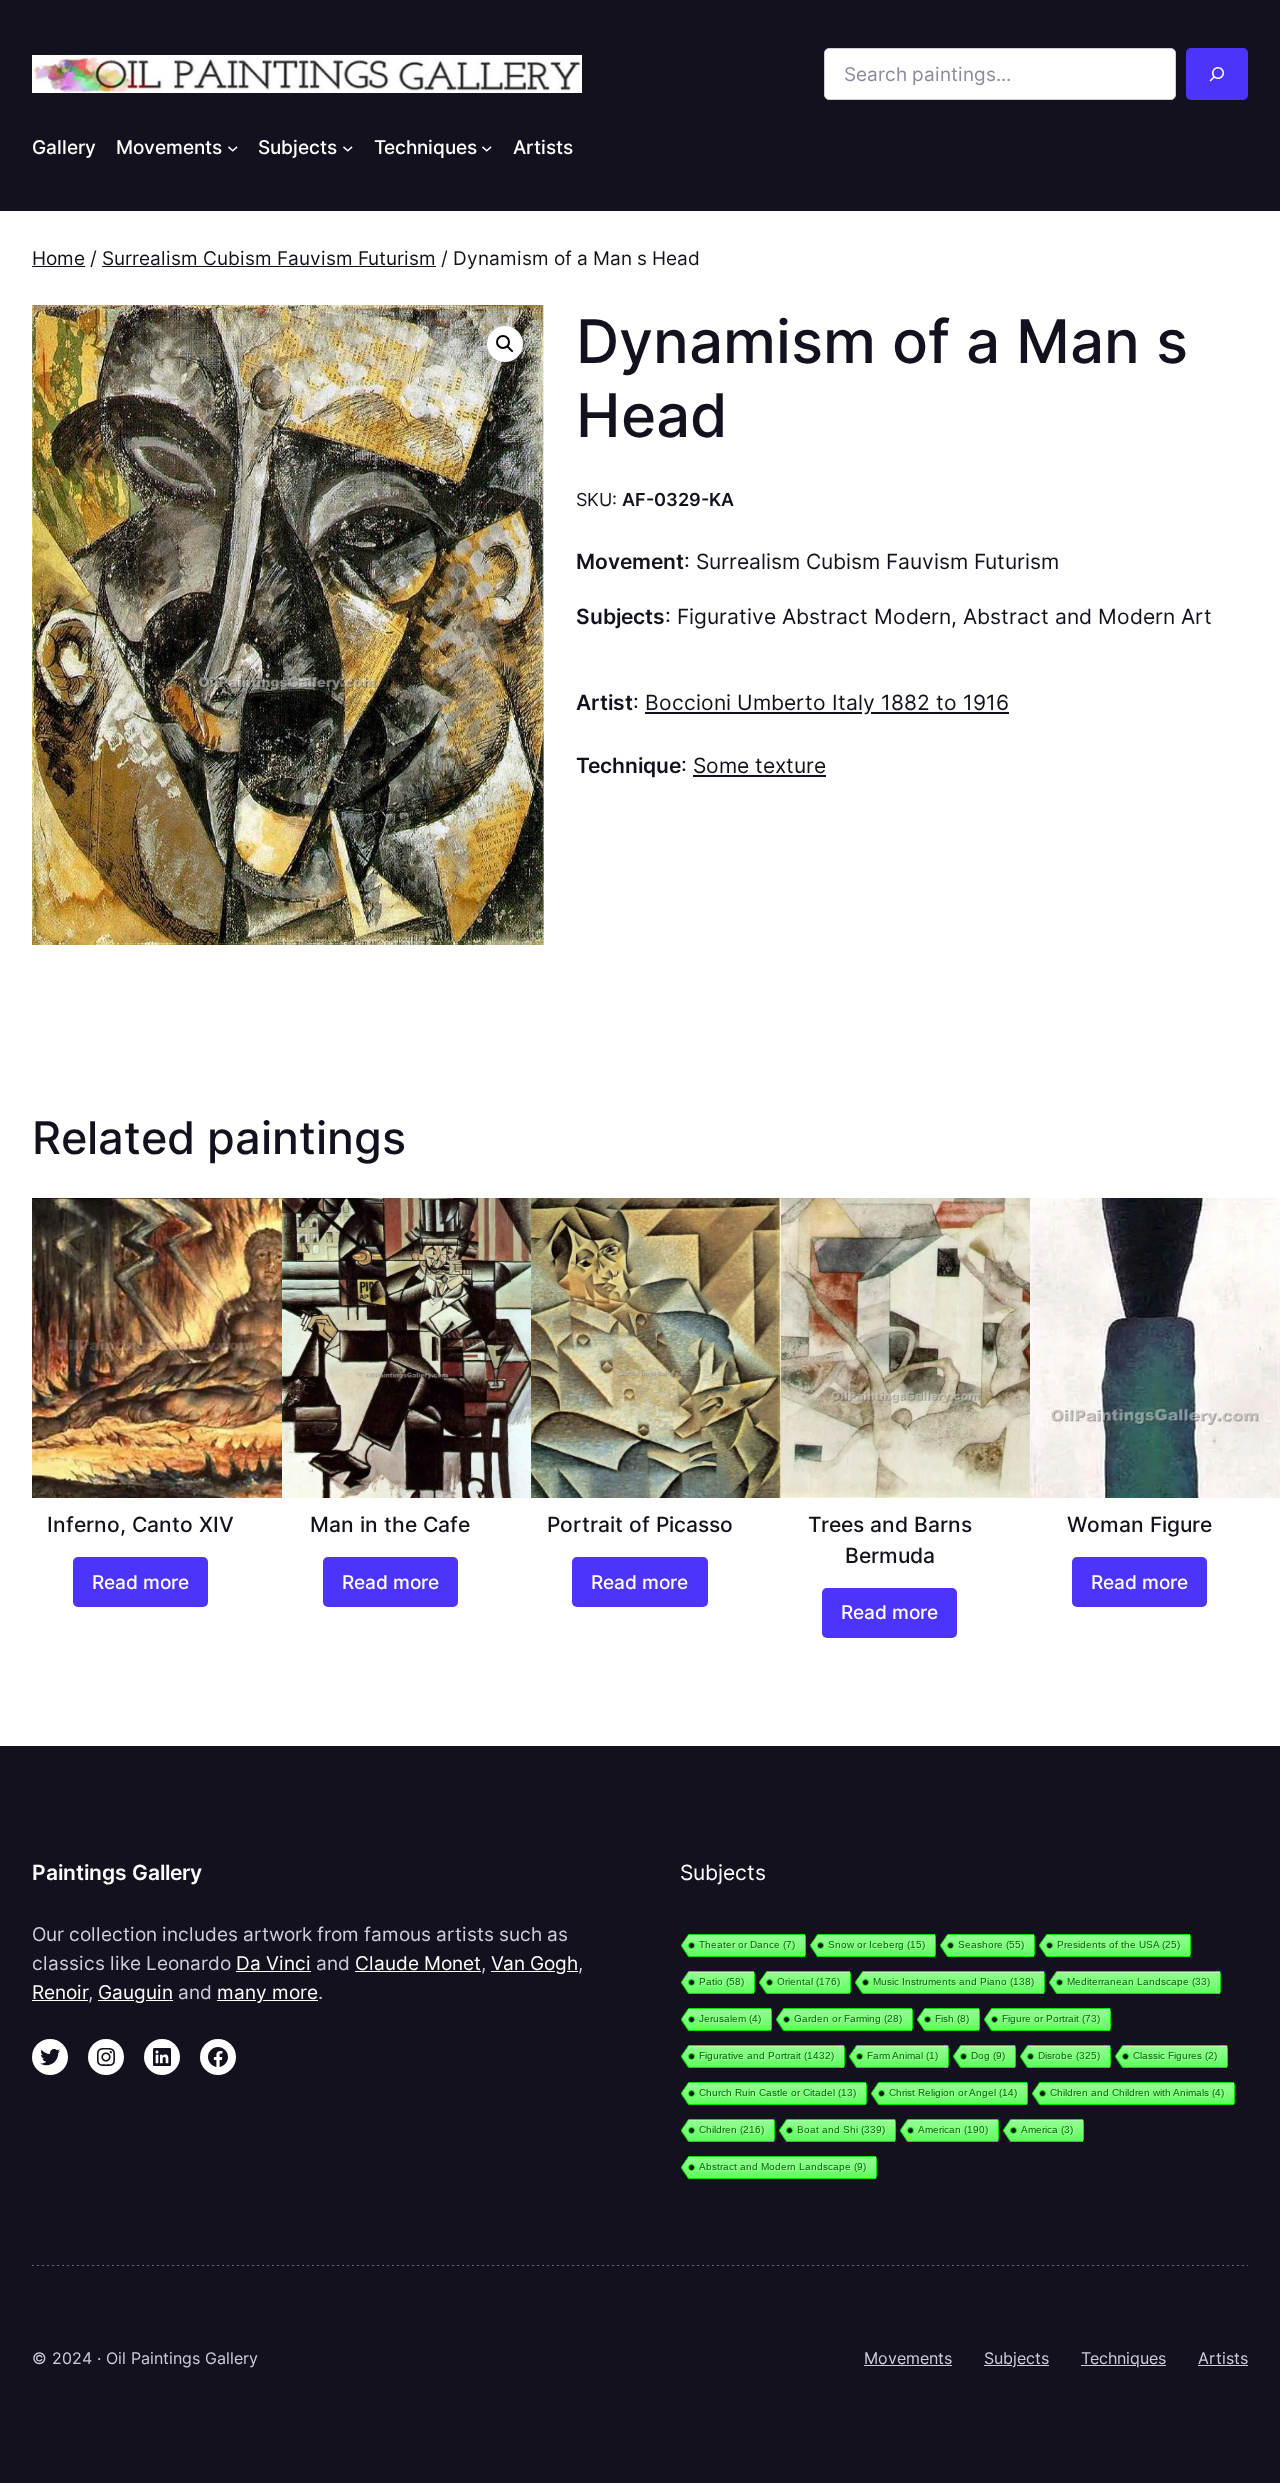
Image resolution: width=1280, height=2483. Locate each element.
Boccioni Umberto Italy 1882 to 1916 (827, 702)
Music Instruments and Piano (953, 1981)
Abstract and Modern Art (1087, 616)
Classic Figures (1175, 2055)
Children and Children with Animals (1137, 2092)
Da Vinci (273, 1963)
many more (267, 1992)
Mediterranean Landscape (1138, 1981)
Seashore (991, 1944)
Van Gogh (534, 1963)
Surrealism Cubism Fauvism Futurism (269, 258)
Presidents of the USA (1118, 1944)
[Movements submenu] (233, 147)
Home (58, 258)
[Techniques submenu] (487, 147)
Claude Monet (418, 1963)
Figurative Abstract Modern (814, 616)
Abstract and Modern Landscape (782, 2166)
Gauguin (135, 1992)
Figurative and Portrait (766, 2055)
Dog (988, 2055)
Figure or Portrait (1051, 2018)
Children (731, 2129)
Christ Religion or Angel (953, 2092)
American (953, 2129)
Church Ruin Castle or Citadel (777, 2092)
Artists (1223, 2358)
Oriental (808, 1981)
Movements (908, 2358)
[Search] (1217, 74)
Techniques (1123, 2358)
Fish (952, 2018)
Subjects (1016, 2358)
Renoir (60, 1992)
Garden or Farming (848, 2018)
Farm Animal (902, 2055)
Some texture (759, 765)
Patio (721, 1981)
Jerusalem (730, 2018)
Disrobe (1069, 2055)
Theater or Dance (747, 1944)
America (1047, 2129)
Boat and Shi (841, 2129)
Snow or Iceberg (876, 1944)
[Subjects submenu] (348, 147)
